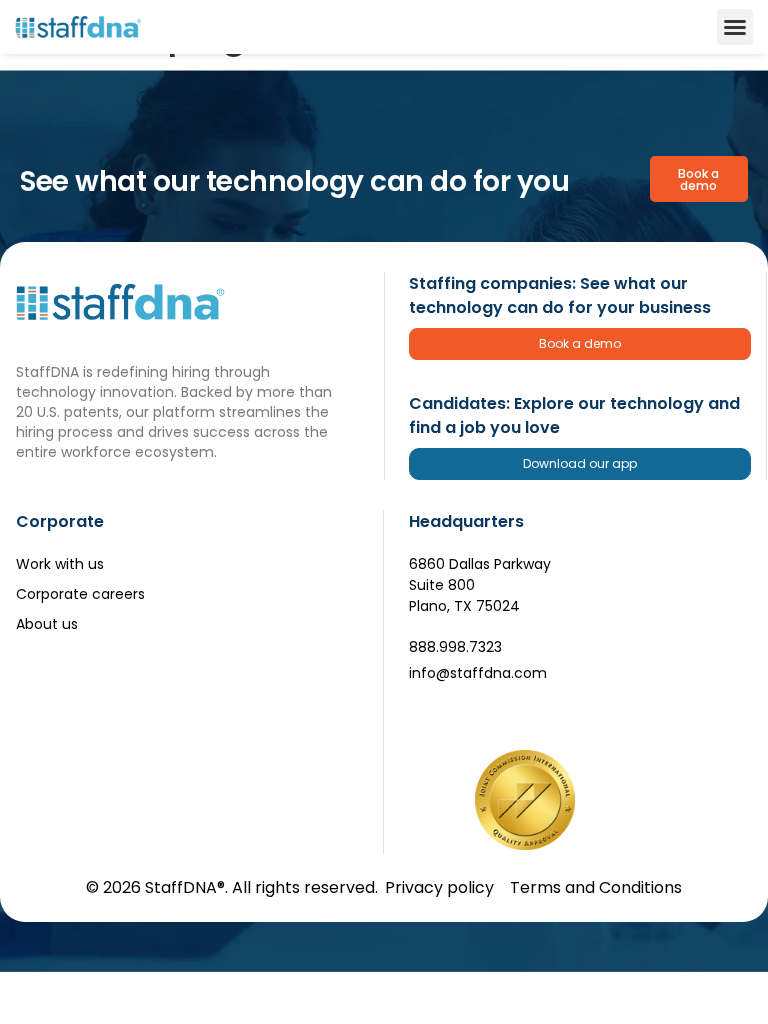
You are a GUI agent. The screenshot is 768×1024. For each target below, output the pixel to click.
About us (47, 624)
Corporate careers (80, 594)
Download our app (580, 463)
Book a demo (580, 343)
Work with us (60, 564)
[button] (735, 27)
